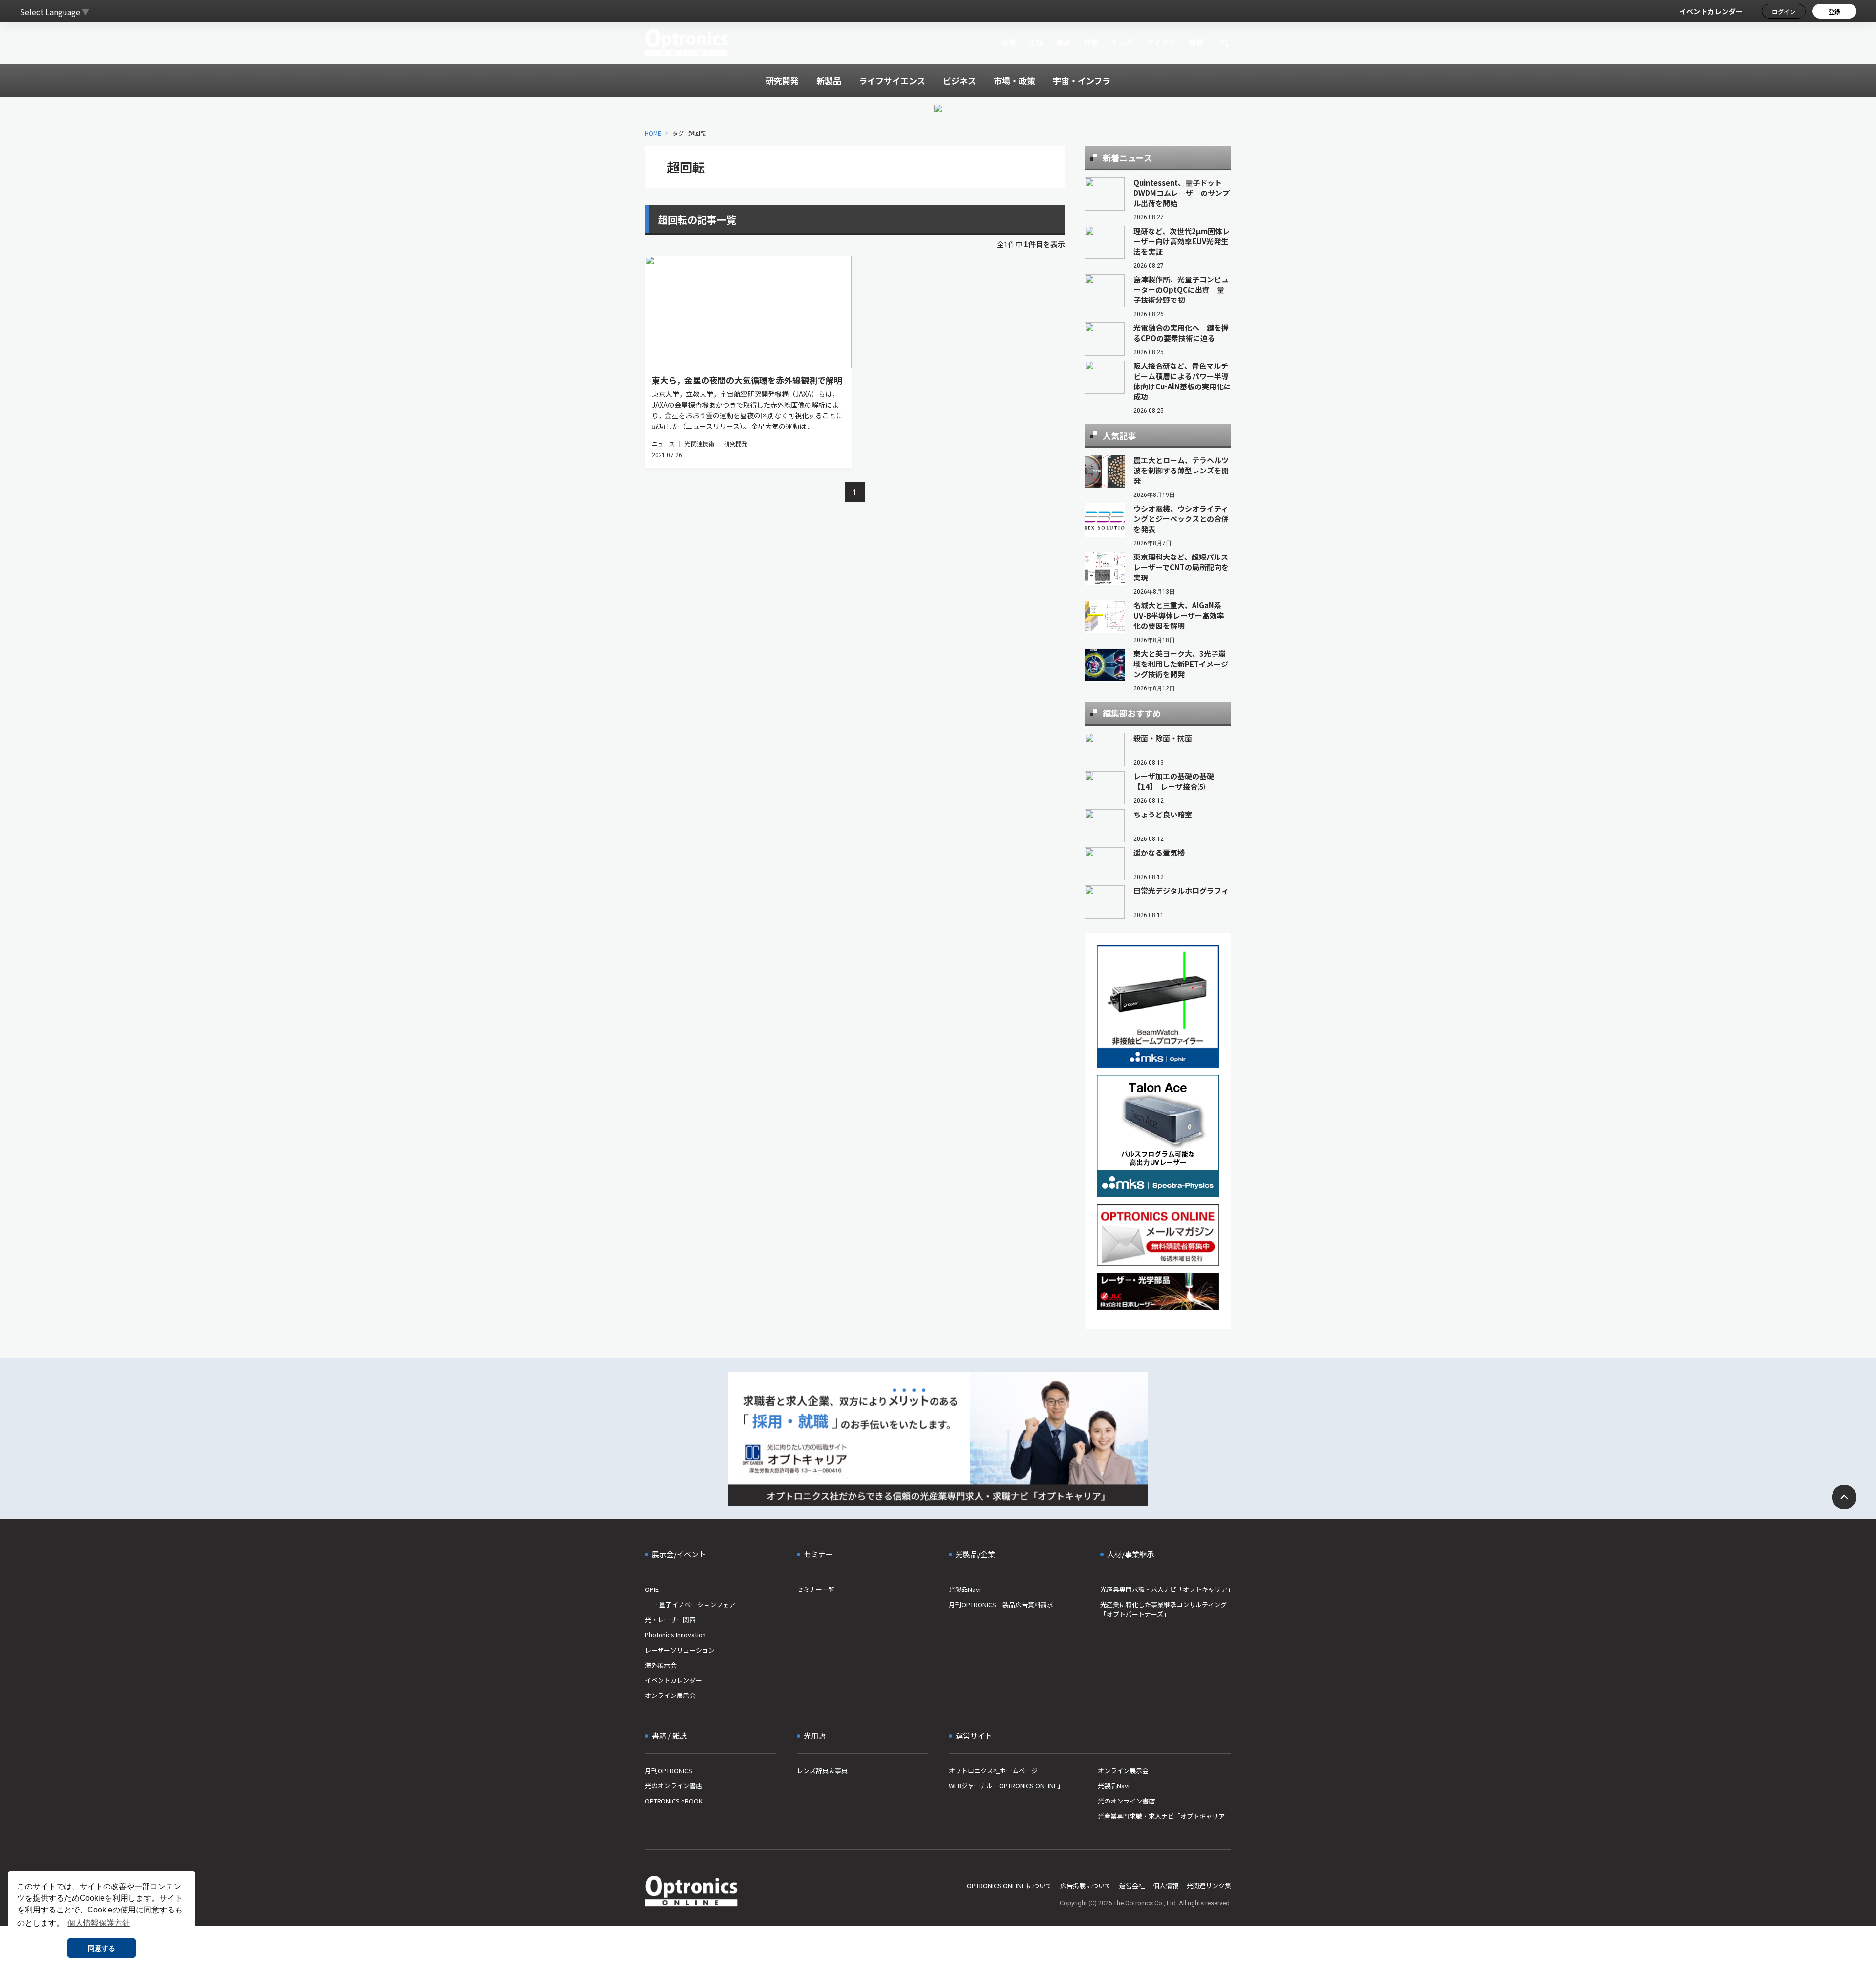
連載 (1196, 42)
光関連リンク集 (1209, 1885)
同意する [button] (102, 1948)
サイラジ (1161, 42)
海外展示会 (661, 1665)
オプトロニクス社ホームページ (993, 1771)
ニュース (663, 443)
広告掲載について (1086, 1885)
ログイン (1784, 11)
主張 (1036, 42)
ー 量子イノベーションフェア (690, 1604)
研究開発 (736, 443)
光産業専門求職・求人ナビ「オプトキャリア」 (1166, 1589)
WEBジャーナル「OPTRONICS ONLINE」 (1006, 1786)
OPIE (652, 1589)
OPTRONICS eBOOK (674, 1801)
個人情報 (1166, 1885)
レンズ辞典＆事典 (822, 1771)
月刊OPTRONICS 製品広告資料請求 (1001, 1604)
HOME (653, 133)
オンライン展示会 (670, 1695)
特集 (1091, 42)
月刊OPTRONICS (669, 1771)
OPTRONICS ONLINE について (1009, 1885)
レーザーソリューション (680, 1650)
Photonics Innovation (675, 1635)
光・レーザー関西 (670, 1620)
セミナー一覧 (816, 1589)
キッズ (1122, 42)
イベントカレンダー (1711, 11)
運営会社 (1132, 1885)
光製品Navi (965, 1589)
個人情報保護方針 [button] (99, 1923)
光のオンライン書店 (673, 1786)
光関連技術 (699, 443)
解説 (1064, 42)
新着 (1009, 42)
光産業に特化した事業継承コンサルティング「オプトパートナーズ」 (1163, 1609)
